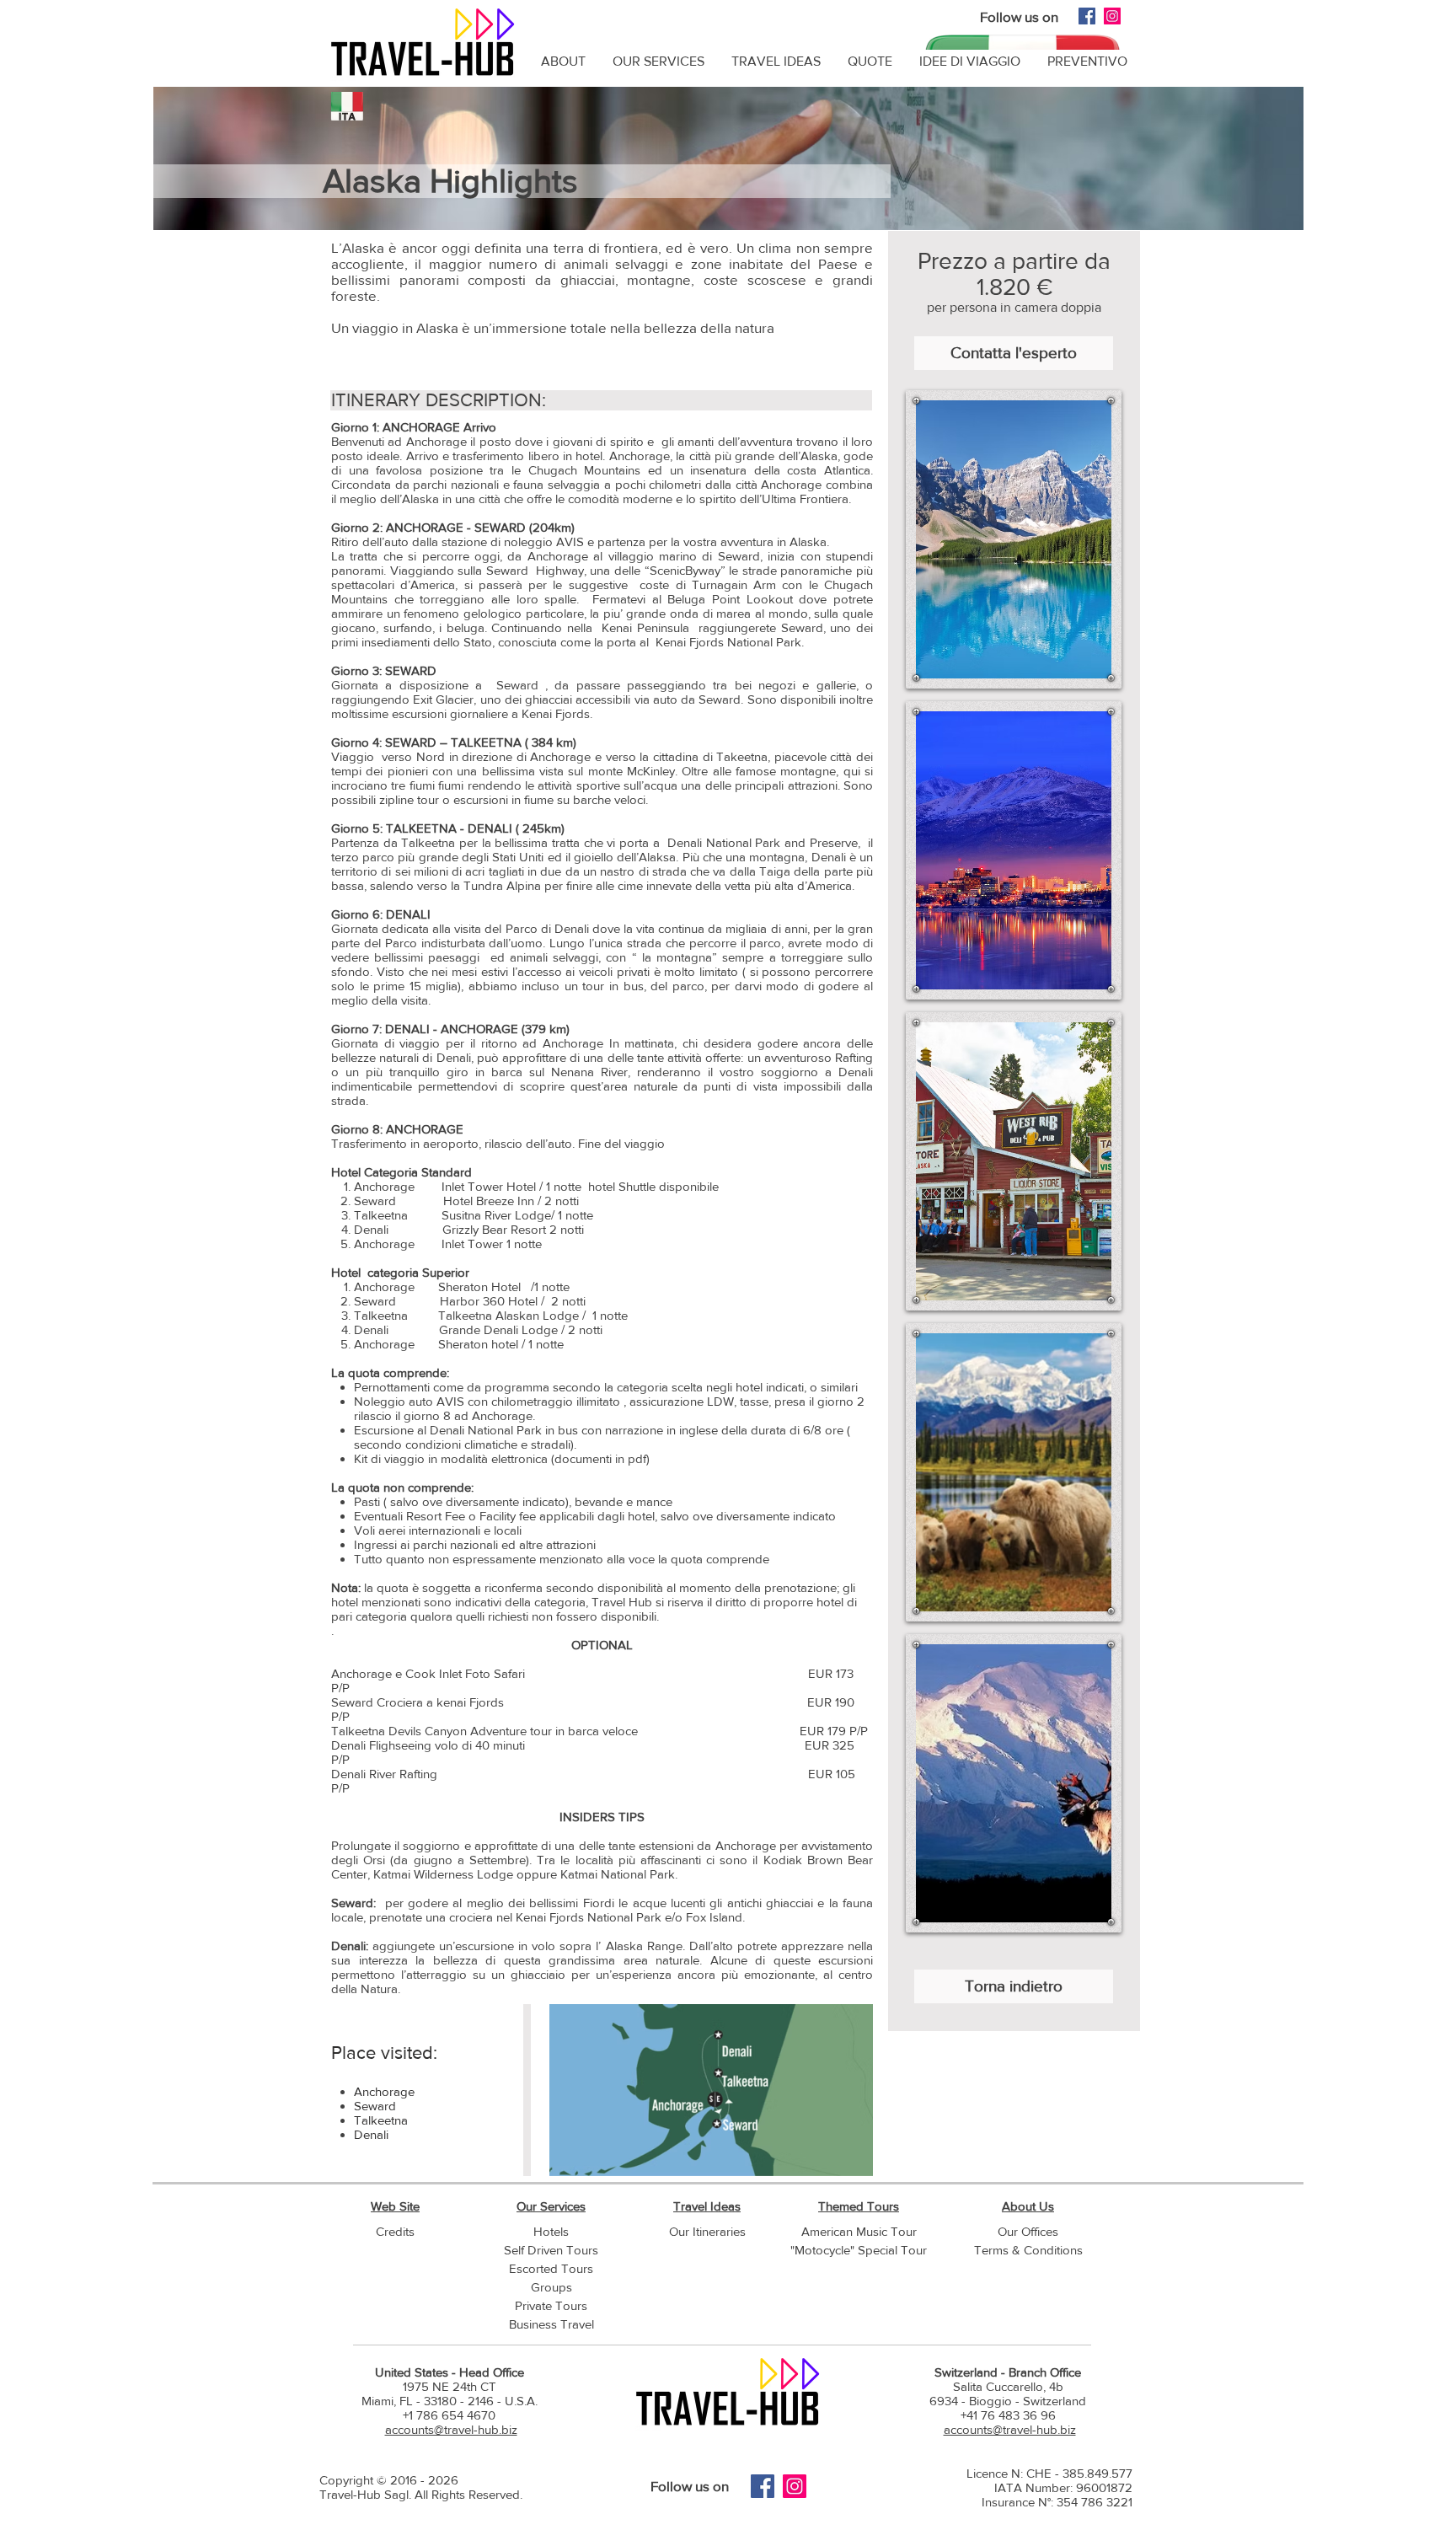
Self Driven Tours (551, 2250)
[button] (1014, 539)
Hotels (551, 2231)
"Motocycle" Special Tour (859, 2250)
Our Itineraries (707, 2231)
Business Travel (551, 2324)
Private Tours (551, 2305)
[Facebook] (1087, 16)
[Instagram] (1112, 16)
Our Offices (1028, 2231)
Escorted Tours (551, 2268)
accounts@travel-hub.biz (451, 2429)
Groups (551, 2287)
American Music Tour (859, 2231)
